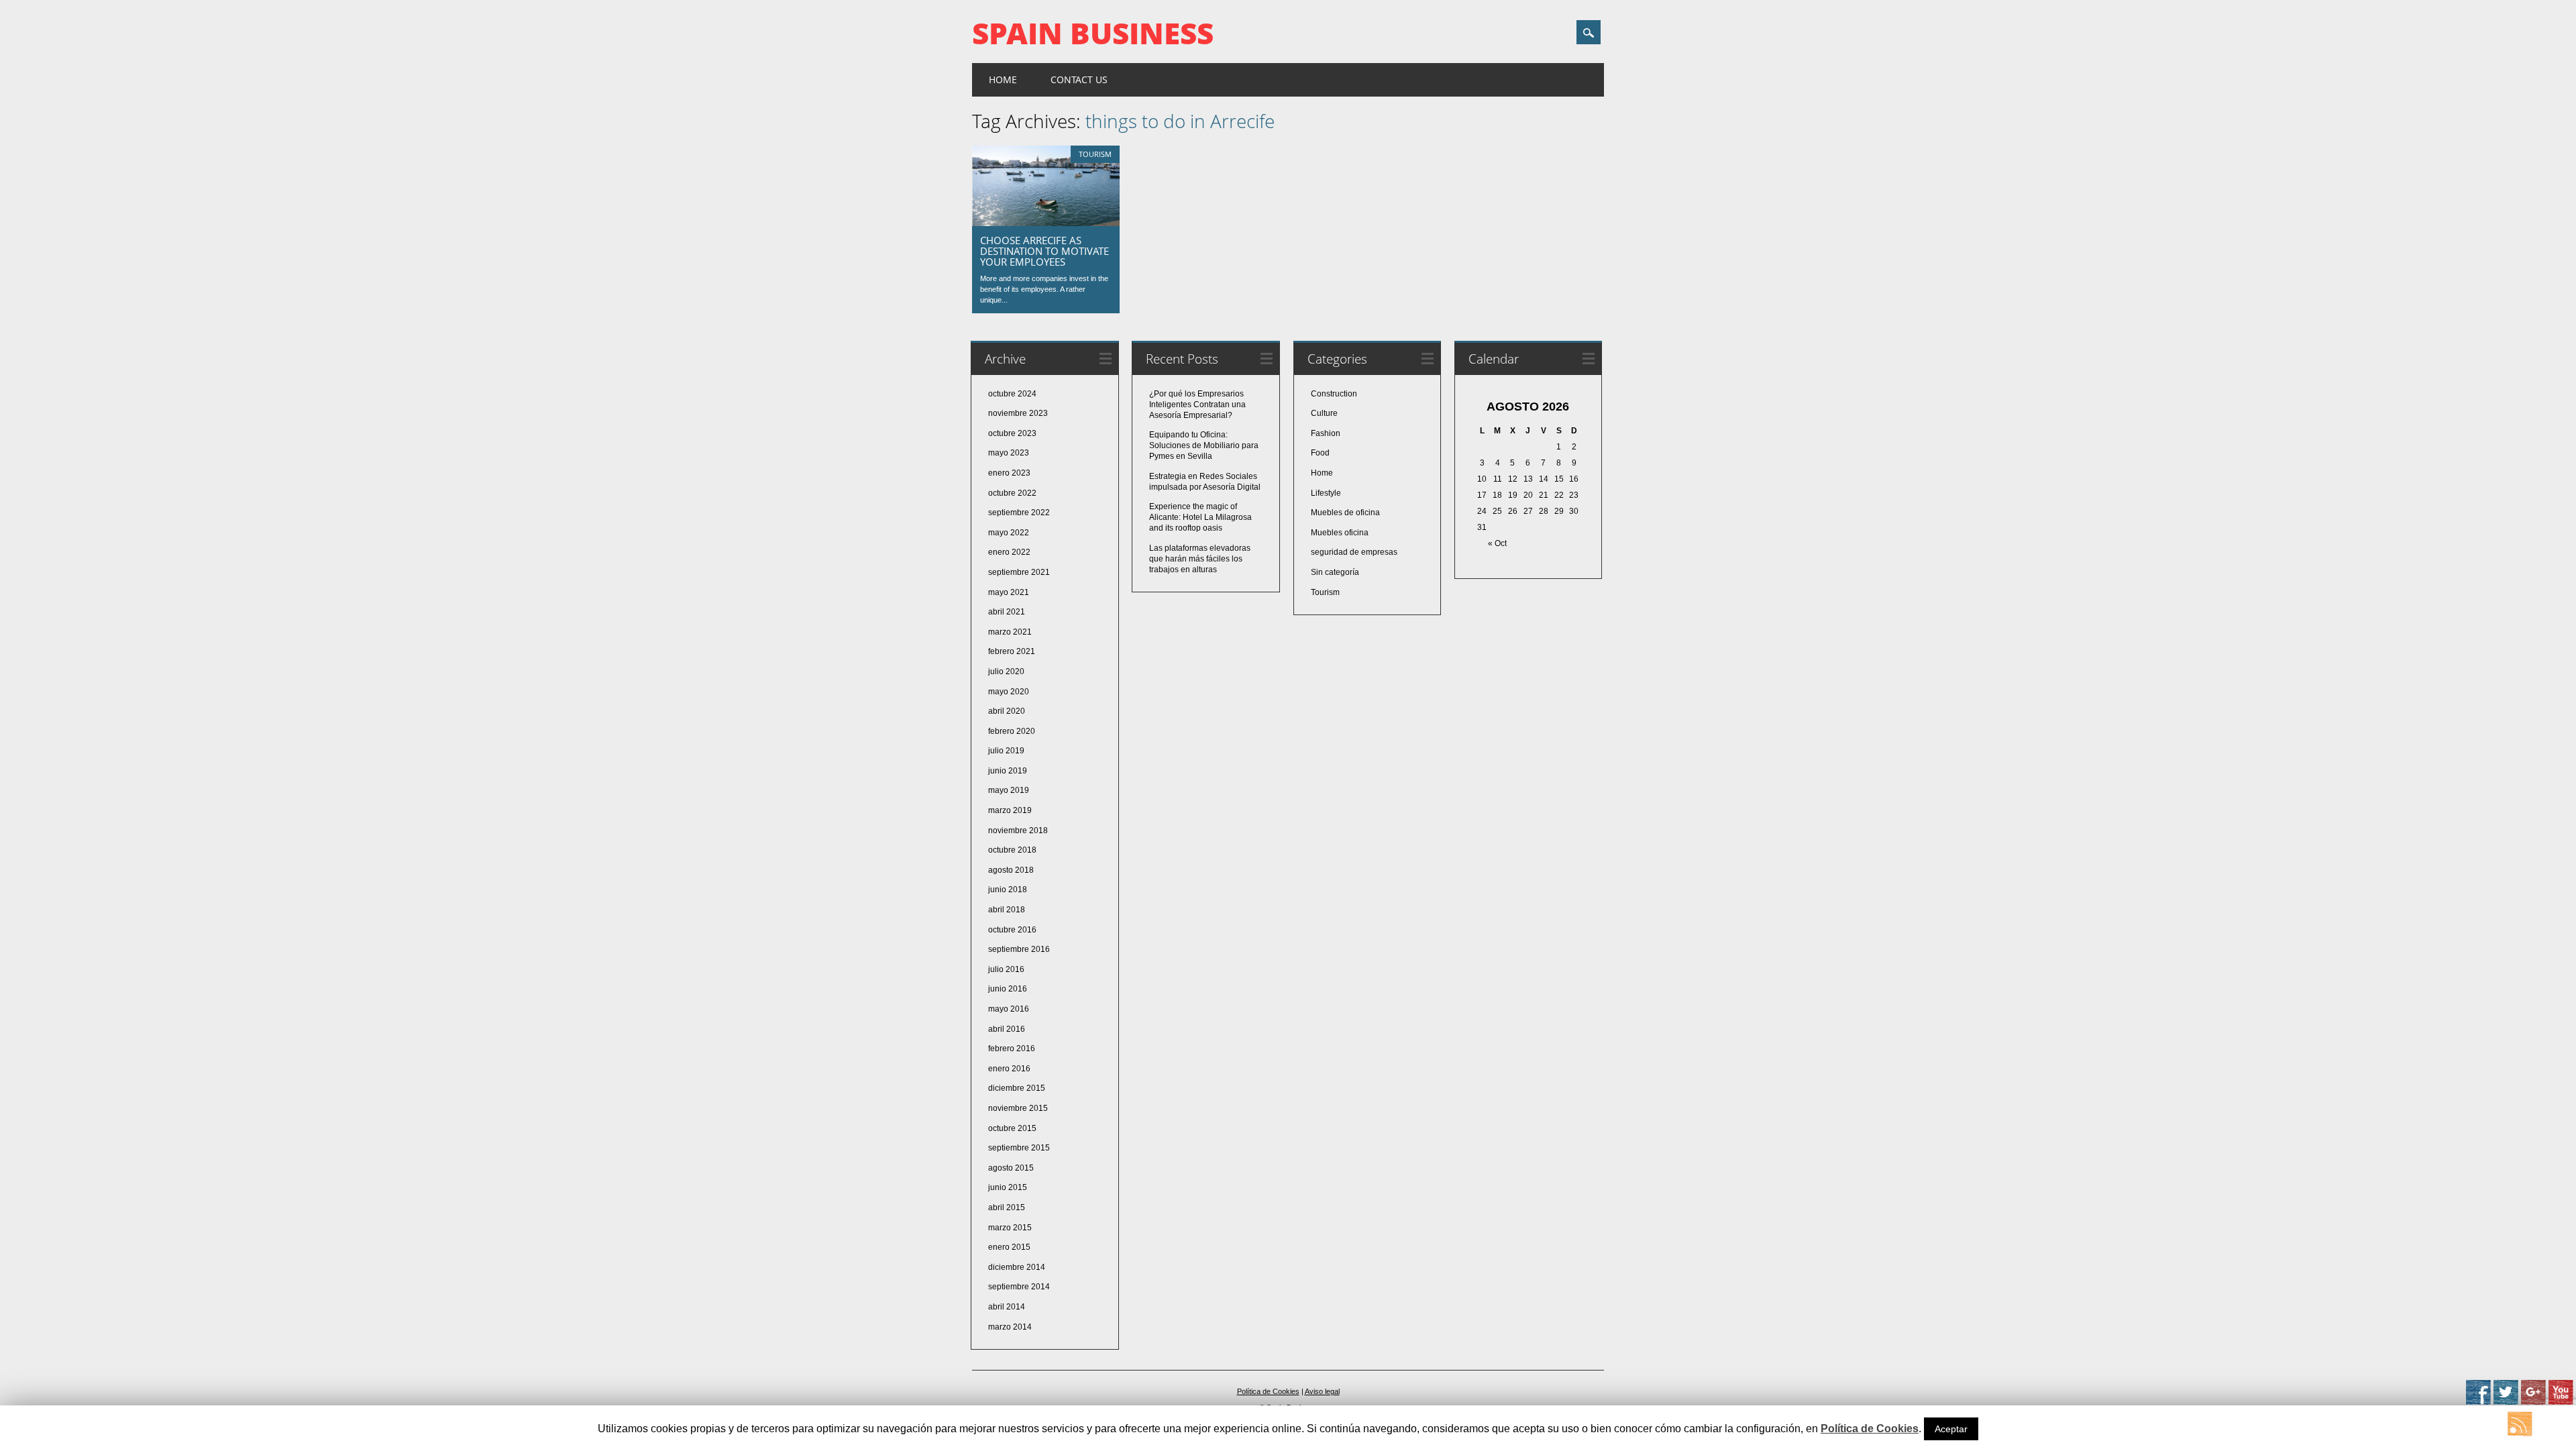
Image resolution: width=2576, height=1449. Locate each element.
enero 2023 (1009, 473)
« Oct (1497, 543)
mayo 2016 (1009, 1009)
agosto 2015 (1011, 1168)
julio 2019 (1006, 751)
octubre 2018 (1012, 850)
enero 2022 (1009, 552)
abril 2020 (1007, 711)
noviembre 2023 (1018, 413)
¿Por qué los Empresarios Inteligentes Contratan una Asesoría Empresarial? (1197, 405)
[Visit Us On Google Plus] (2533, 1402)
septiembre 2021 (1019, 572)
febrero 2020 (1012, 731)
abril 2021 (1007, 612)
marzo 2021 (1010, 632)
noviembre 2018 (1018, 830)
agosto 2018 (1011, 870)
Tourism (1095, 154)
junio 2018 (1008, 890)
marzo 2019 (1010, 810)
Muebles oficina (1340, 533)
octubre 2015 (1012, 1128)
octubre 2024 (1012, 394)
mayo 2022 (1009, 533)
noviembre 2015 (1018, 1108)
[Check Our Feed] (2519, 1434)
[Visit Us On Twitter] (2505, 1402)
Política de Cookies (1268, 1391)
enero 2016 (1009, 1069)
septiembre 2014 (1019, 1287)
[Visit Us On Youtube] (2560, 1402)
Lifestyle (1326, 493)
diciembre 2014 (1017, 1267)
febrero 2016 (1012, 1049)
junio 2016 (1008, 989)
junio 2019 (1008, 771)
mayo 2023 (1009, 453)
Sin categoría (1335, 572)
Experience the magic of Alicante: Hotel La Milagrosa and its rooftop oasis (1200, 517)
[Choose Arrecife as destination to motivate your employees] (1046, 223)
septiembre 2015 (1019, 1148)
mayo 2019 (1009, 790)
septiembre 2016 (1019, 949)
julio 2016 (1006, 969)
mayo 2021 (1009, 592)
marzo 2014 (1010, 1327)
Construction (1334, 394)
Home (1003, 79)
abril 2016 (1007, 1029)
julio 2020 (1006, 672)
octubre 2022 (1012, 493)
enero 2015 (1009, 1247)
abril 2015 (1007, 1207)
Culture (1324, 413)
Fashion (1326, 433)
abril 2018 (1007, 910)
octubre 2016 (1012, 930)
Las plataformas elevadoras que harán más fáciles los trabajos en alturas (1200, 559)
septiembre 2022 (1019, 513)
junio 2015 (1008, 1187)
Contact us (1079, 79)
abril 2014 (1007, 1307)
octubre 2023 (1012, 433)
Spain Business (1093, 33)
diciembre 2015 (1017, 1088)
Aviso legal (1322, 1391)
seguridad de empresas (1354, 552)
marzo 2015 (1010, 1228)
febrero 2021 (1012, 651)
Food (1320, 453)
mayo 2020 (1009, 692)
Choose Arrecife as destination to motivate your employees (1044, 251)
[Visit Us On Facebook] (2478, 1402)
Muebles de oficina (1345, 513)
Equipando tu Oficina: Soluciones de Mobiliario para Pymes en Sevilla (1204, 445)
